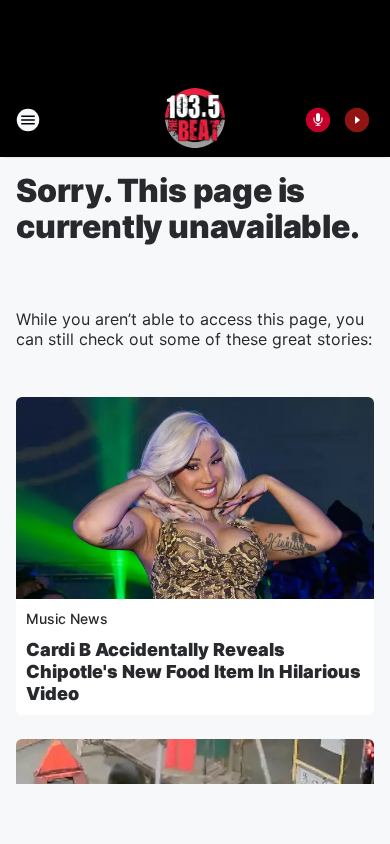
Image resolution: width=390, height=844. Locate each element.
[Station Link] (195, 120)
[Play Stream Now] (357, 120)
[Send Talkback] (318, 120)
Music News (67, 618)
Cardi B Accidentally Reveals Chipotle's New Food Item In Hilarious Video (193, 671)
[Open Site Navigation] (28, 120)
